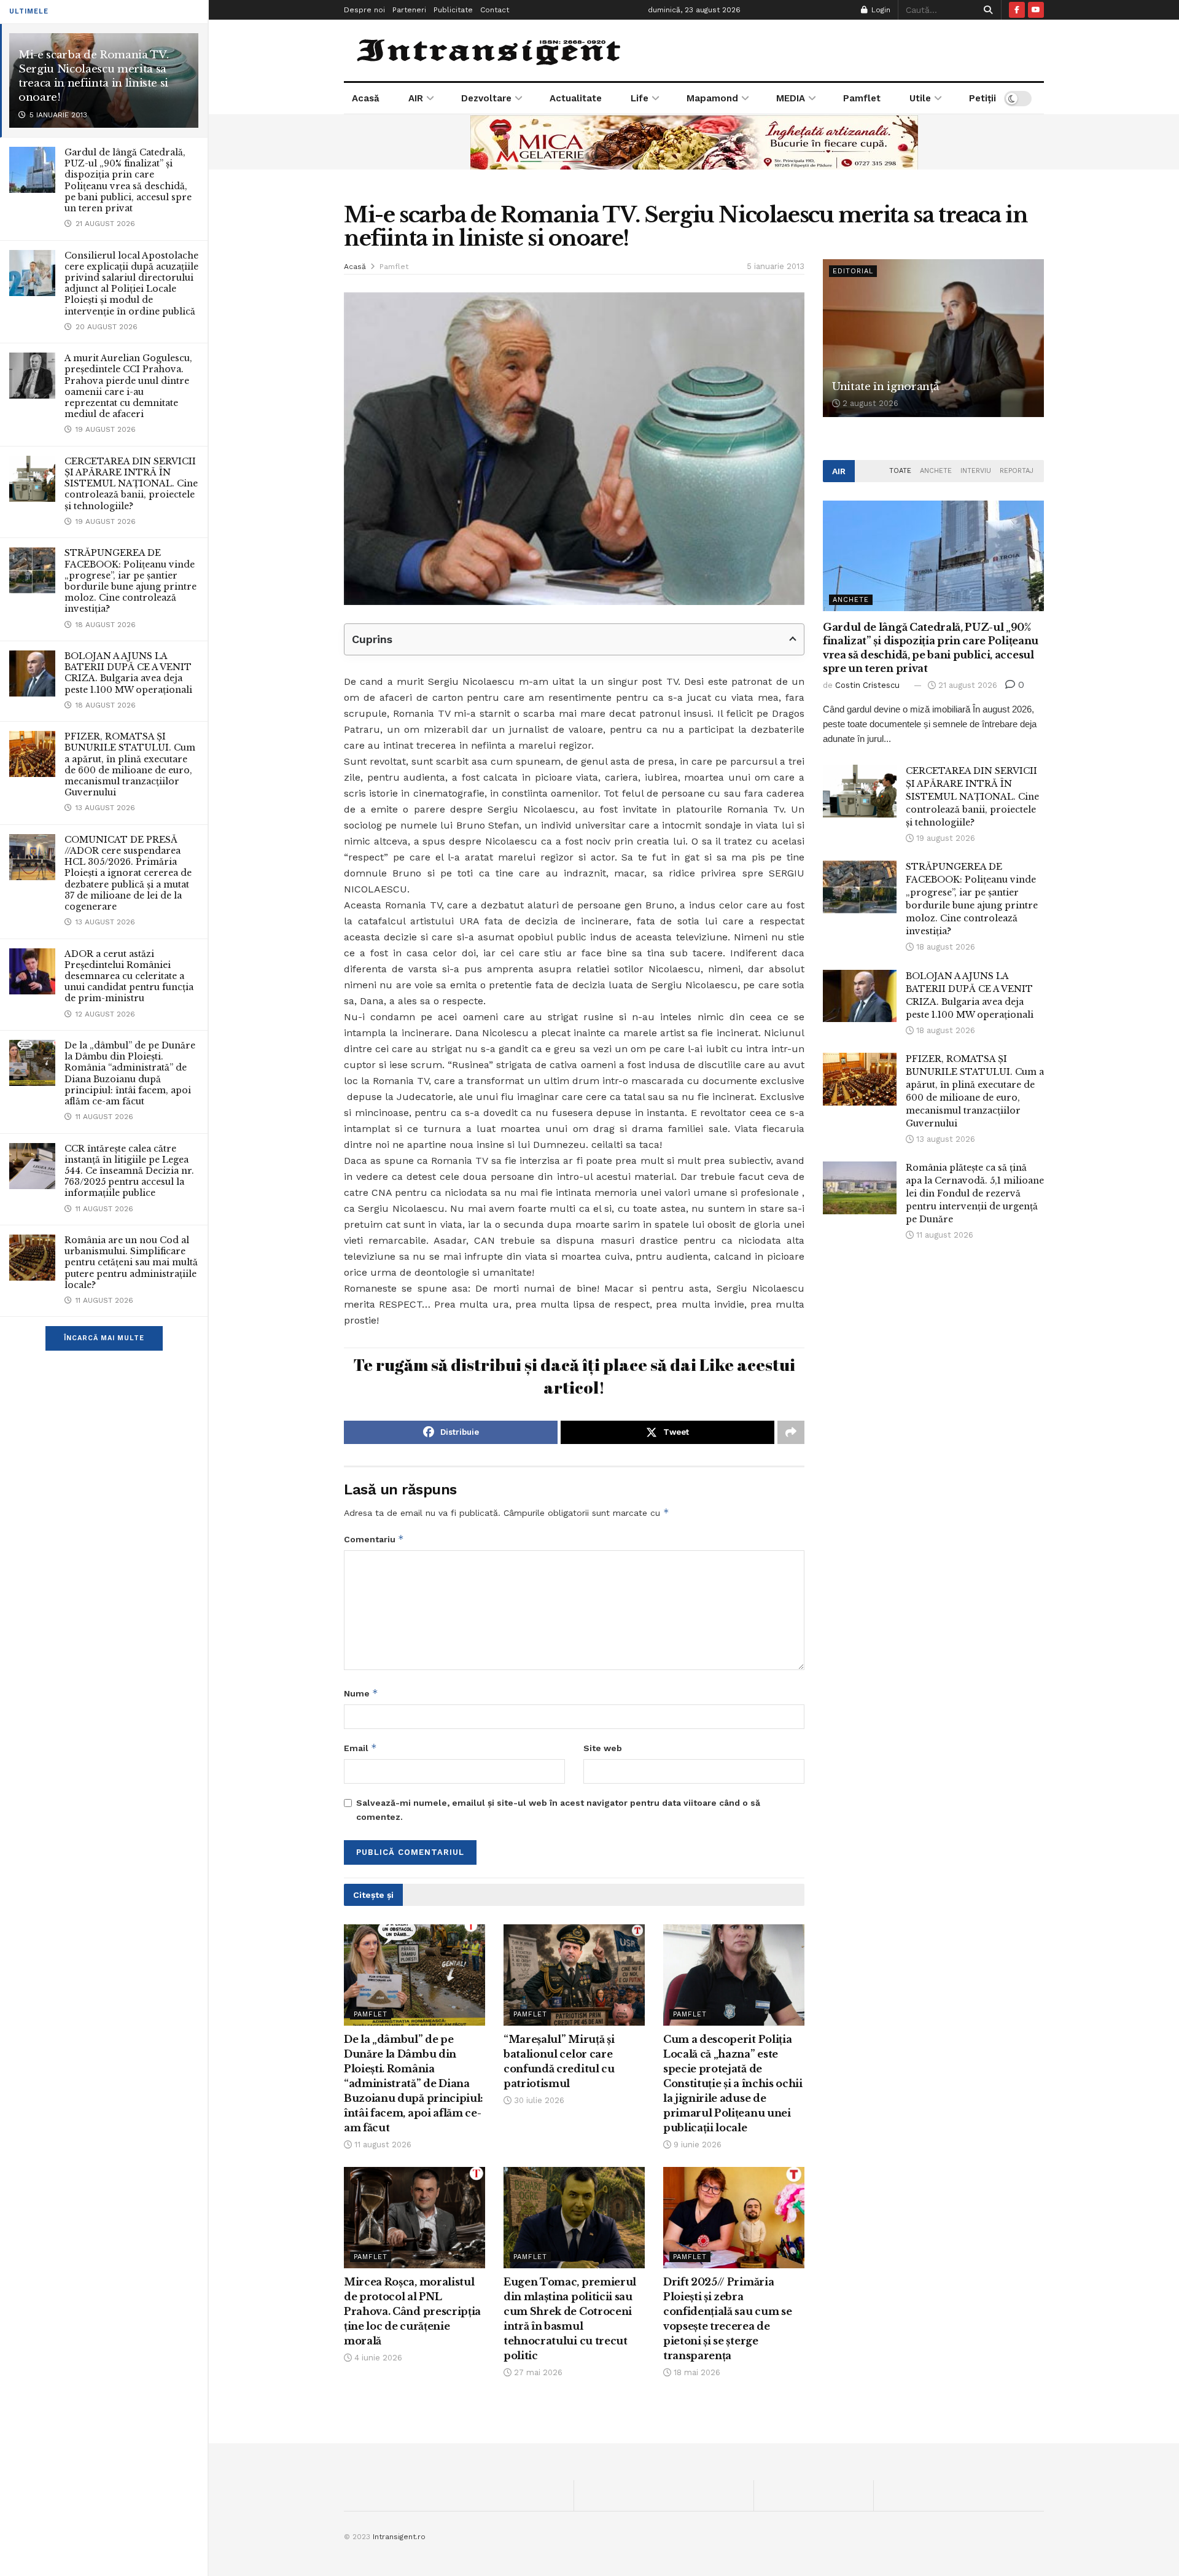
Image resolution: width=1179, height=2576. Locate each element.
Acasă (366, 98)
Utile (920, 98)
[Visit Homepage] (490, 50)
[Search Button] (986, 10)
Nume (361, 1693)
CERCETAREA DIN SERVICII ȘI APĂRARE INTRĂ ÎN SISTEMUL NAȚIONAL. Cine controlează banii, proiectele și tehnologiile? (131, 484)
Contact (495, 10)
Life (640, 98)
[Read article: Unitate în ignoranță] (933, 338)
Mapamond (712, 98)
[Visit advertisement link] (694, 142)
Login (880, 10)
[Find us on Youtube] (1036, 10)
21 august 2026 (967, 685)
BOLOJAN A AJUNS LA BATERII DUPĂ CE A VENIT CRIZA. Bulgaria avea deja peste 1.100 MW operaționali (128, 673)
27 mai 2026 (537, 2372)
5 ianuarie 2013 (776, 266)
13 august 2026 (944, 1139)
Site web (603, 1748)
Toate (900, 471)
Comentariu (374, 1539)
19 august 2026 (944, 838)
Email (360, 1748)
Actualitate (576, 98)
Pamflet (862, 98)
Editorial (853, 271)
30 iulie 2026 (538, 2100)
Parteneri (409, 10)
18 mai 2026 (696, 2372)
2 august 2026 (869, 403)
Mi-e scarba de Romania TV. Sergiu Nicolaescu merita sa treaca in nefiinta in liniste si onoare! (93, 76)
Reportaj (1017, 471)
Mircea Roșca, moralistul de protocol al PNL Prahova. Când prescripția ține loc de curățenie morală (412, 2311)
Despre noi (364, 10)
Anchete (936, 471)
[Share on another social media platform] (791, 1432)
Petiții (982, 98)
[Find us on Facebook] (1017, 10)
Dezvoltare (486, 98)
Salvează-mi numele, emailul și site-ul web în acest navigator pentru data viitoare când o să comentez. (558, 1809)
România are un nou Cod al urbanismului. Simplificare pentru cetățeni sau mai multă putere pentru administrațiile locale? (131, 1263)
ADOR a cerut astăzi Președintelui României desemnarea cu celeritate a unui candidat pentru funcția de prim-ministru (129, 976)
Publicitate (453, 10)
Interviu (976, 471)
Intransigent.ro (399, 2537)
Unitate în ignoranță (885, 387)
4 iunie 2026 (377, 2358)
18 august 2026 (944, 947)
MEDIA (791, 98)
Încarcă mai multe (104, 1338)
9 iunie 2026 (696, 2145)
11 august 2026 (382, 2145)
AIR (416, 98)
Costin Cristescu (867, 685)
